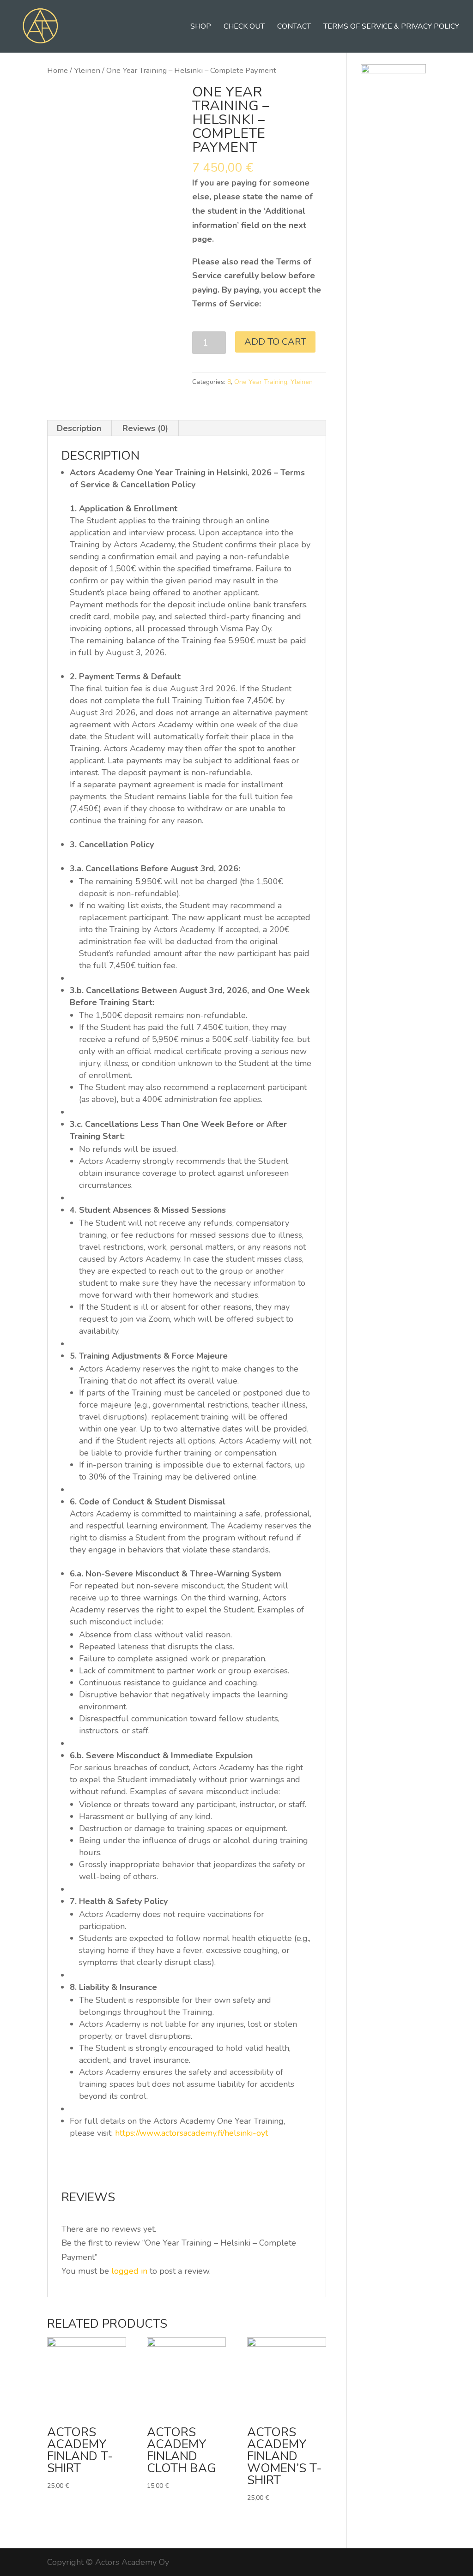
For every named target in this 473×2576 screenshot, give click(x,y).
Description (79, 428)
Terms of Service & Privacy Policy (391, 27)
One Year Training (261, 382)
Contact (294, 27)
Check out (244, 27)
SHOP (201, 27)
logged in (129, 2271)
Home (58, 70)
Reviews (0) (145, 428)
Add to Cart (275, 342)
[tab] (79, 428)
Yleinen (87, 70)
